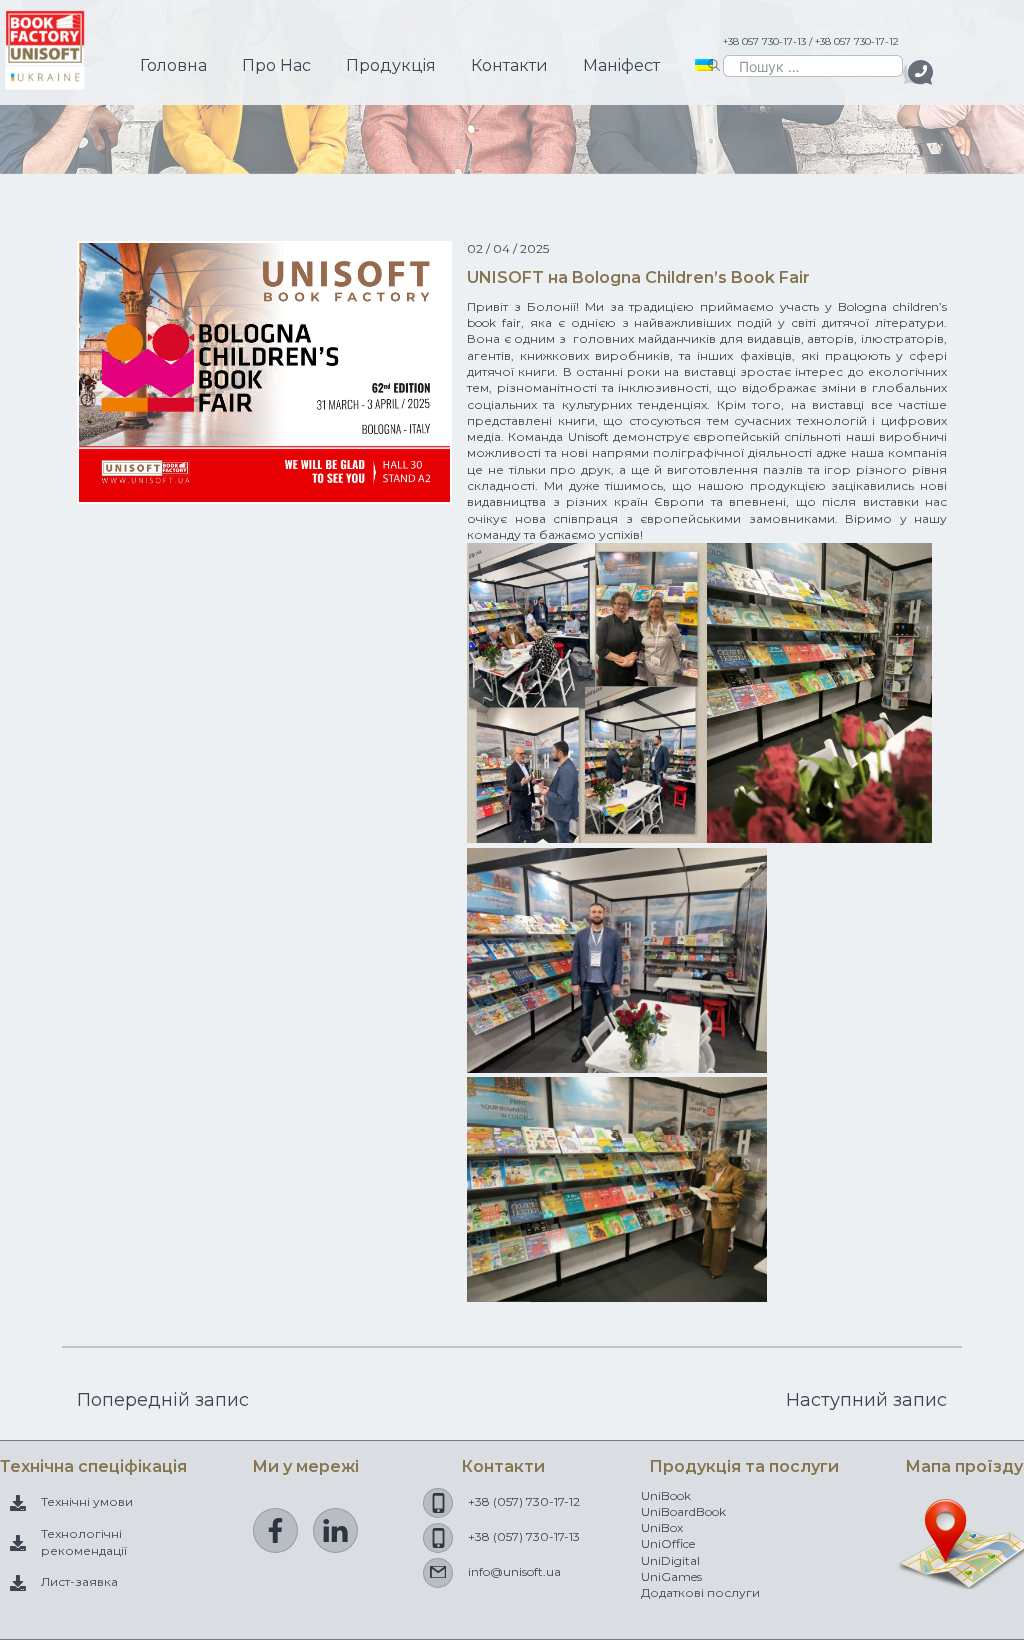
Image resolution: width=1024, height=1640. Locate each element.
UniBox (662, 1527)
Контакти (509, 65)
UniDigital (670, 1560)
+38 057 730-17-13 (764, 41)
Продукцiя (391, 65)
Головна (173, 65)
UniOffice (668, 1543)
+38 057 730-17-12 (857, 41)
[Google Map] (964, 1579)
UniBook (666, 1495)
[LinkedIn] (335, 1530)
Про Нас (276, 65)
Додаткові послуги (700, 1592)
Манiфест (621, 65)
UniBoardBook (683, 1511)
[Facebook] (275, 1530)
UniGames (671, 1576)
